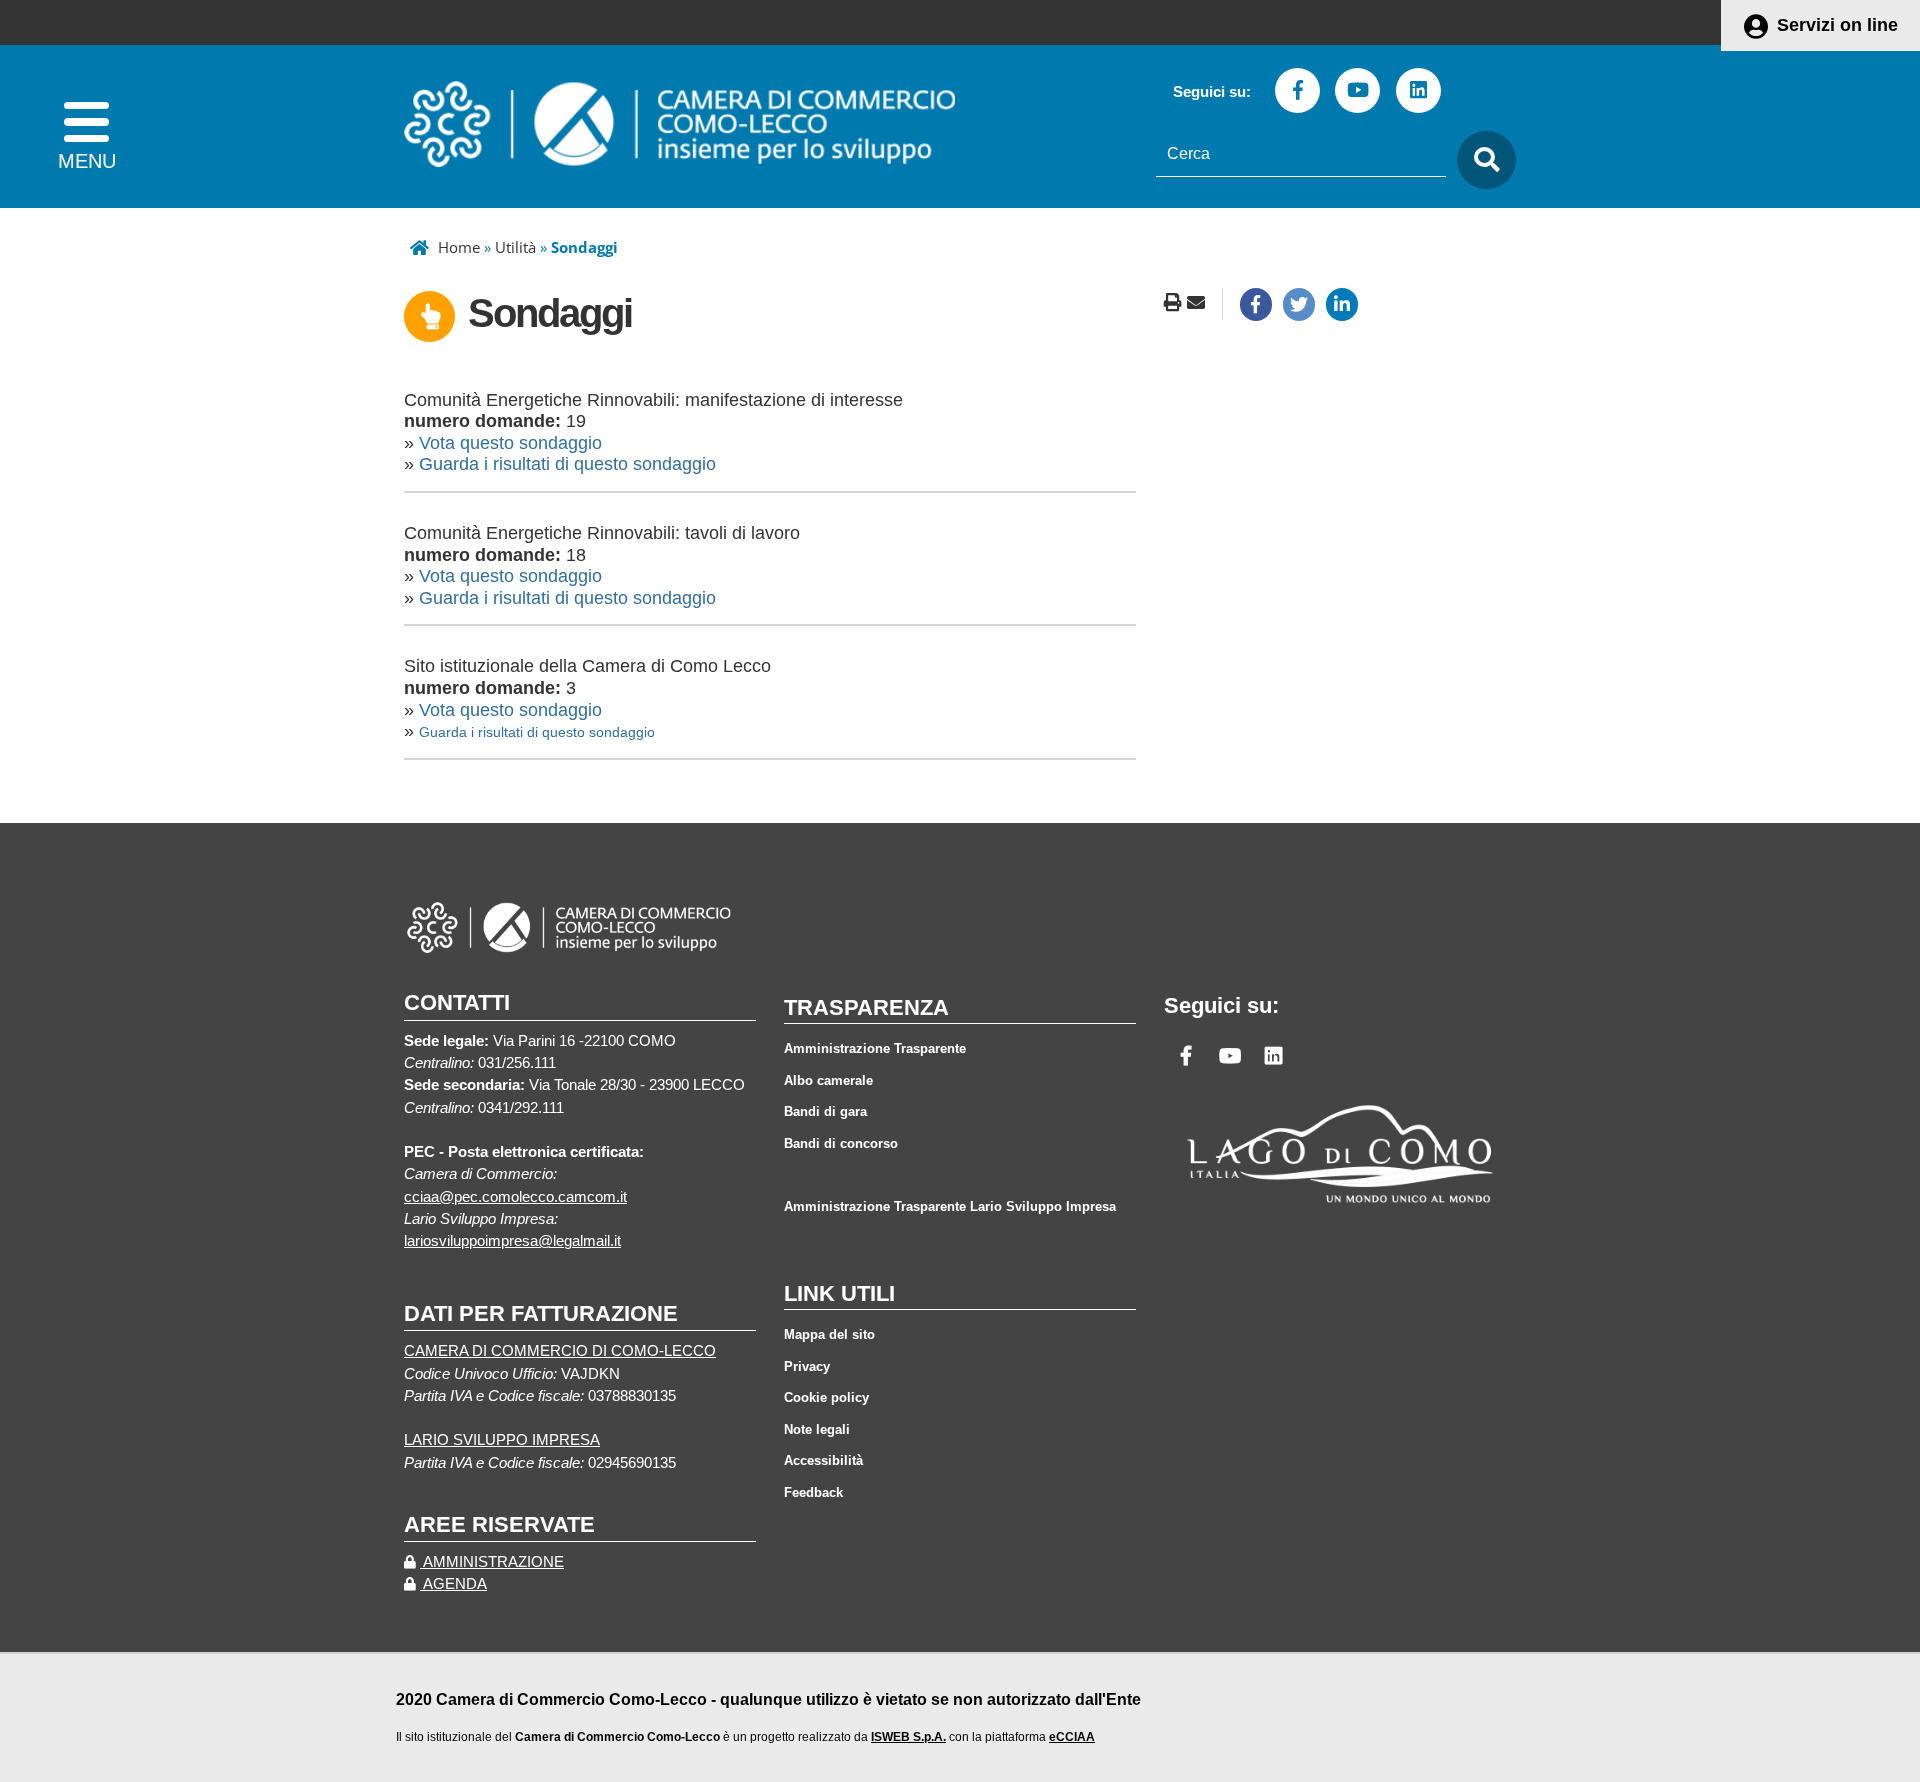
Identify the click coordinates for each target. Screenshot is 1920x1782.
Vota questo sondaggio (510, 443)
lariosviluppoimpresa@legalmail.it (512, 1241)
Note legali (817, 1429)
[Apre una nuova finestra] (1256, 304)
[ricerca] (1481, 160)
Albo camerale (828, 1080)
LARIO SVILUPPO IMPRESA (502, 1440)
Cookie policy (826, 1397)
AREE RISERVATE (499, 1524)
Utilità (515, 247)
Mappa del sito (829, 1334)
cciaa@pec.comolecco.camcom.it (515, 1197)
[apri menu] (86, 126)
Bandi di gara (825, 1111)
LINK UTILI (839, 1293)
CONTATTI (457, 1002)
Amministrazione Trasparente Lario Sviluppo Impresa (950, 1206)
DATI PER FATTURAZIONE (541, 1313)
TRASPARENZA (866, 1007)
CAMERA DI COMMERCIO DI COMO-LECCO (560, 1351)
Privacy (807, 1366)
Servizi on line (1837, 25)
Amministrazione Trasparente (875, 1048)
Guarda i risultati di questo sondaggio (567, 464)
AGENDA (453, 1584)
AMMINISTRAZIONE (492, 1562)
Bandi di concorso (841, 1143)
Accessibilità (823, 1460)
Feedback (813, 1492)
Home (459, 247)
